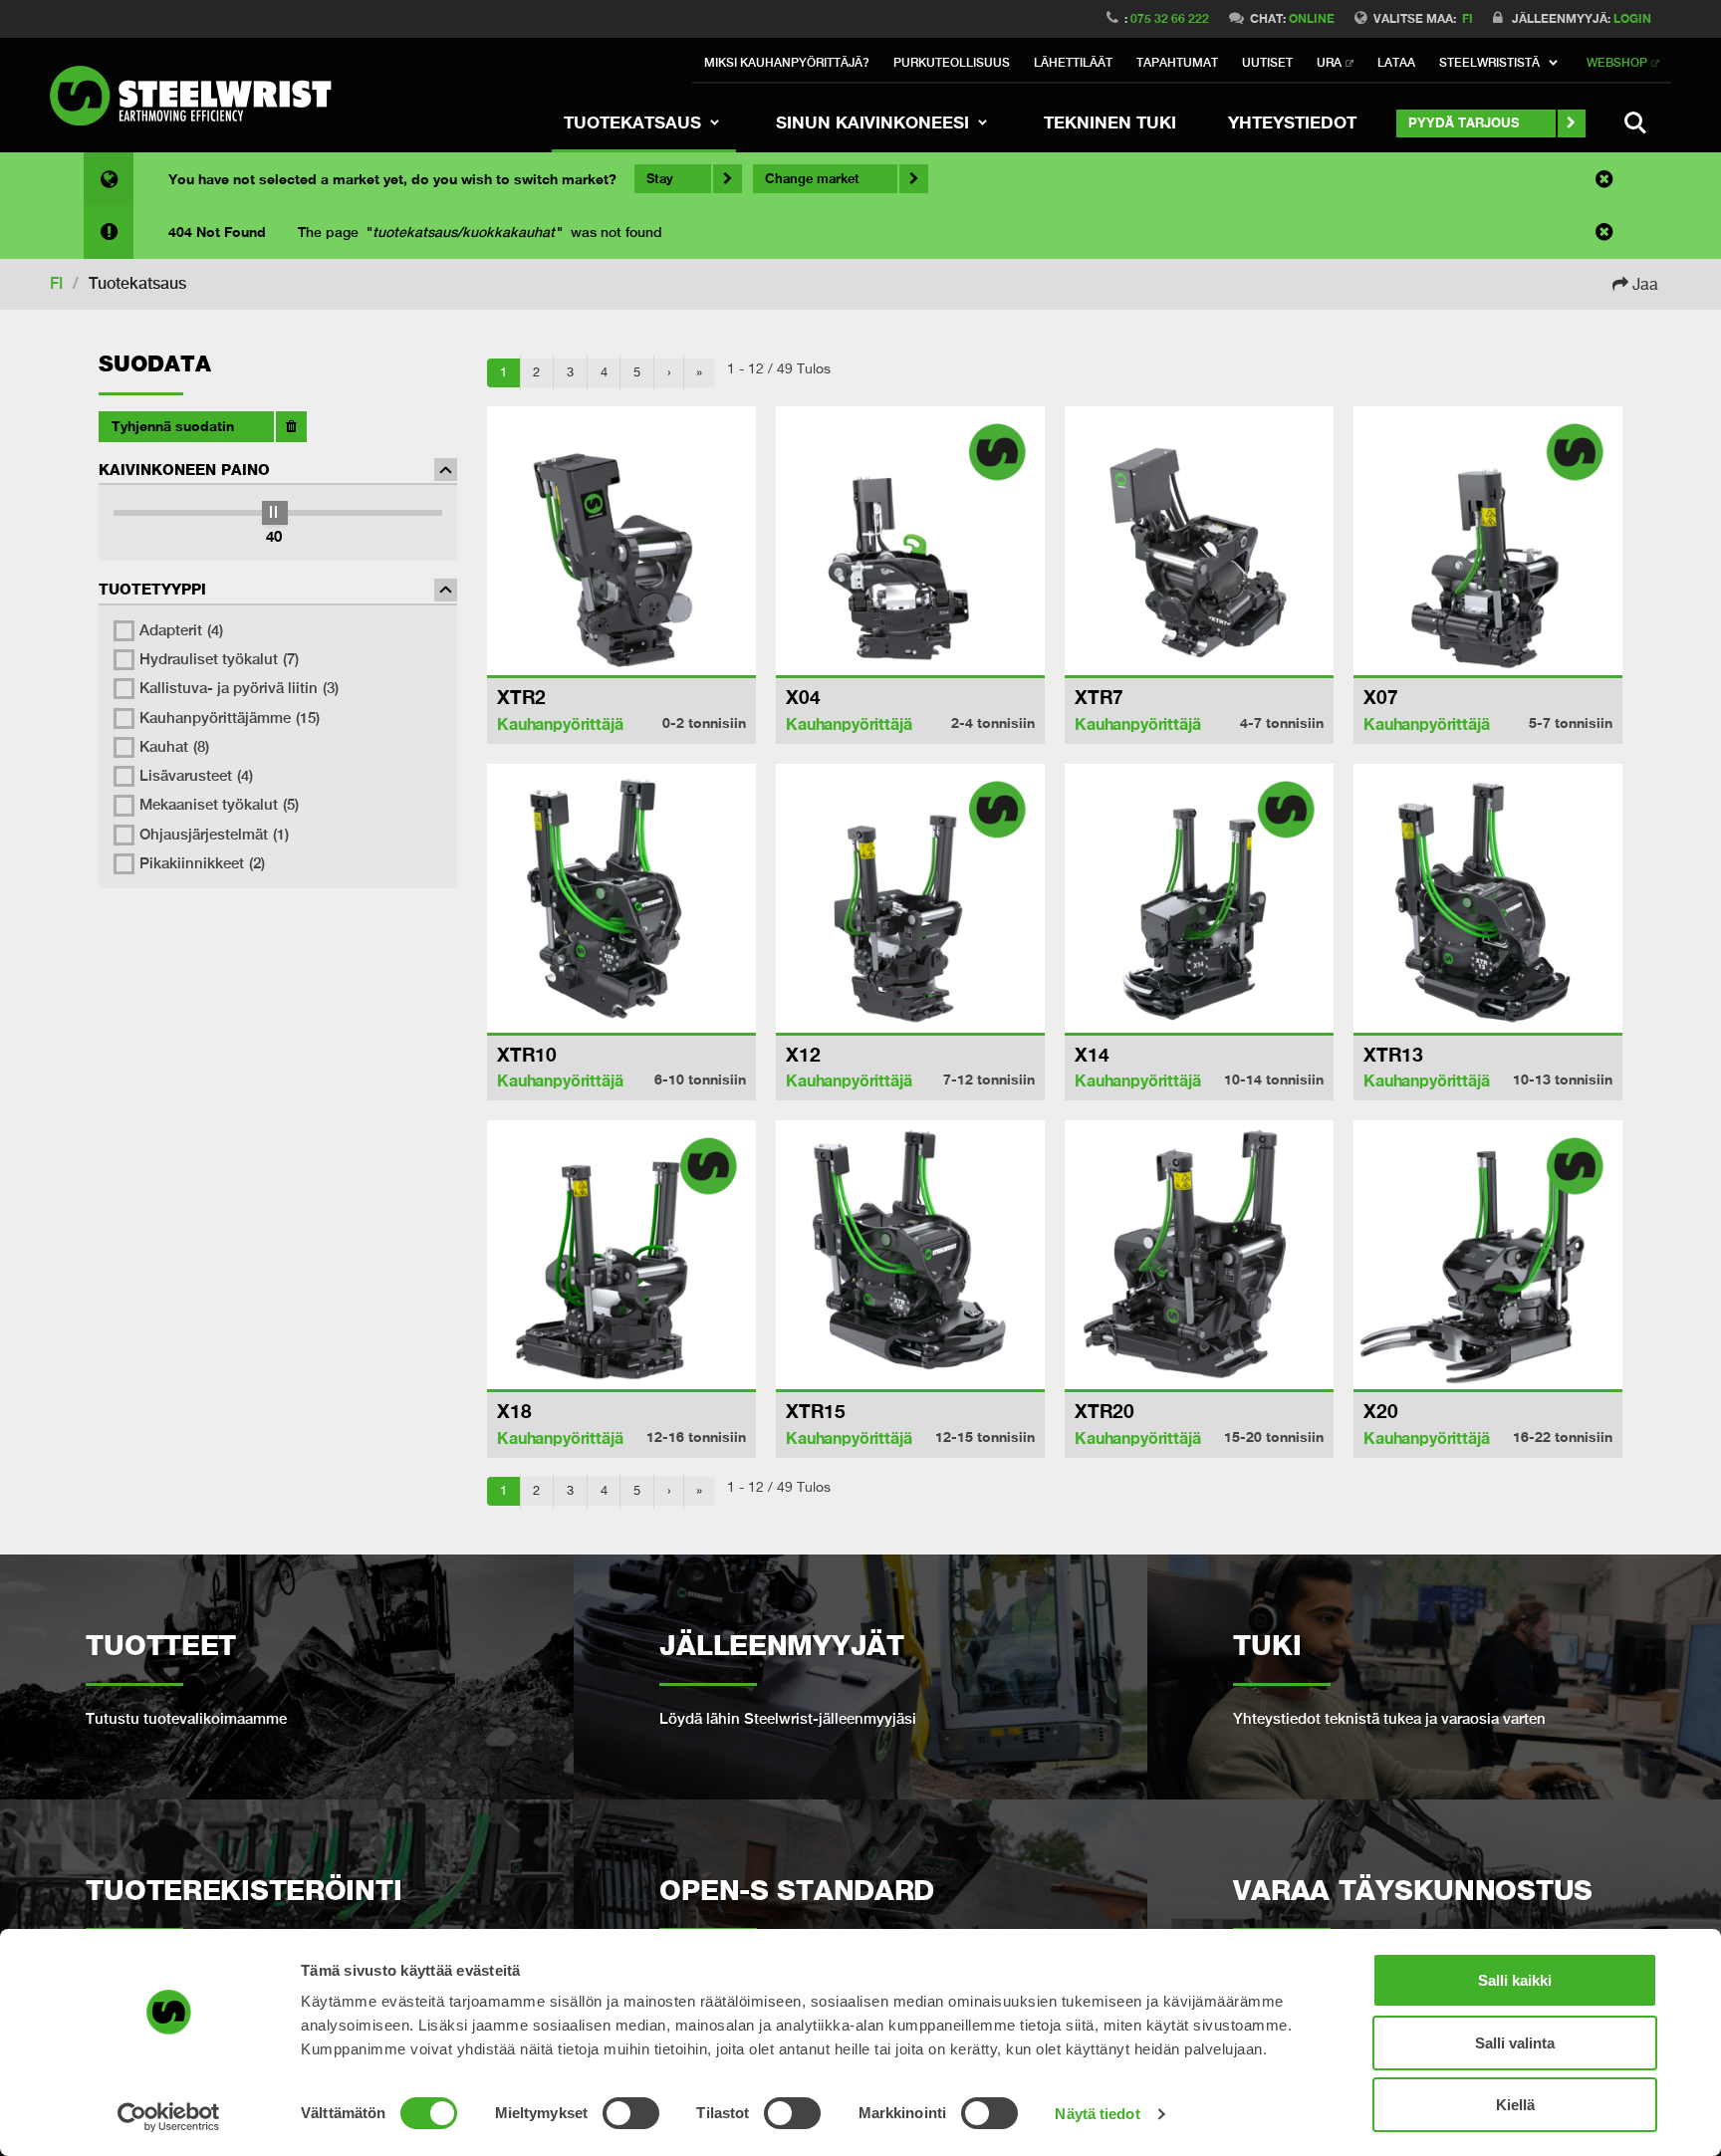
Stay (660, 178)
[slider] (275, 513)
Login (1632, 18)
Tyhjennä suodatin (173, 426)
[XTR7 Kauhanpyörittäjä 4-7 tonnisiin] (1199, 541)
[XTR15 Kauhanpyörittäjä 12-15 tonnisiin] (910, 1255)
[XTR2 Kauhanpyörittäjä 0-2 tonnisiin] (621, 541)
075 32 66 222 (1170, 18)
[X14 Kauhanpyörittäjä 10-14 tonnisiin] (1199, 898)
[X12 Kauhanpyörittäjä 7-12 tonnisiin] (910, 898)
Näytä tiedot (1097, 2114)
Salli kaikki (1515, 1980)
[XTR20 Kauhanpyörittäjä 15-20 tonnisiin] (1199, 1255)
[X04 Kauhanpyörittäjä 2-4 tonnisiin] (910, 541)
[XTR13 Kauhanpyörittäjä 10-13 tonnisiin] (1488, 898)
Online (1312, 18)
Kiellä (1515, 2105)
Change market (812, 178)
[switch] (631, 2113)
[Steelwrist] (199, 96)
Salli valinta (1515, 2043)
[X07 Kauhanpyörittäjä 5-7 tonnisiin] (1488, 541)
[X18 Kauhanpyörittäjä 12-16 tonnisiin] (621, 1255)
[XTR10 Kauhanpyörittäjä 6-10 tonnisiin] (621, 898)
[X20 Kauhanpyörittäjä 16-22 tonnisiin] (1488, 1255)
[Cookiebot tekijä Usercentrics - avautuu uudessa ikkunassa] (169, 2117)
